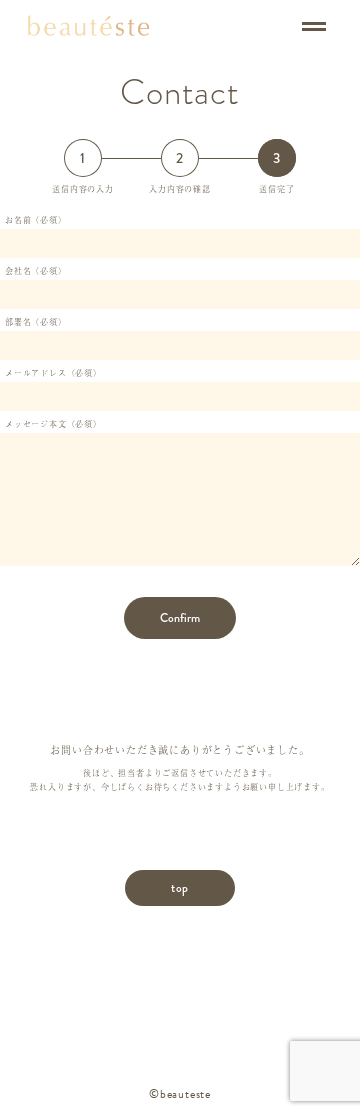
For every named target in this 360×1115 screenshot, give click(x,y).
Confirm (180, 618)
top (180, 888)
